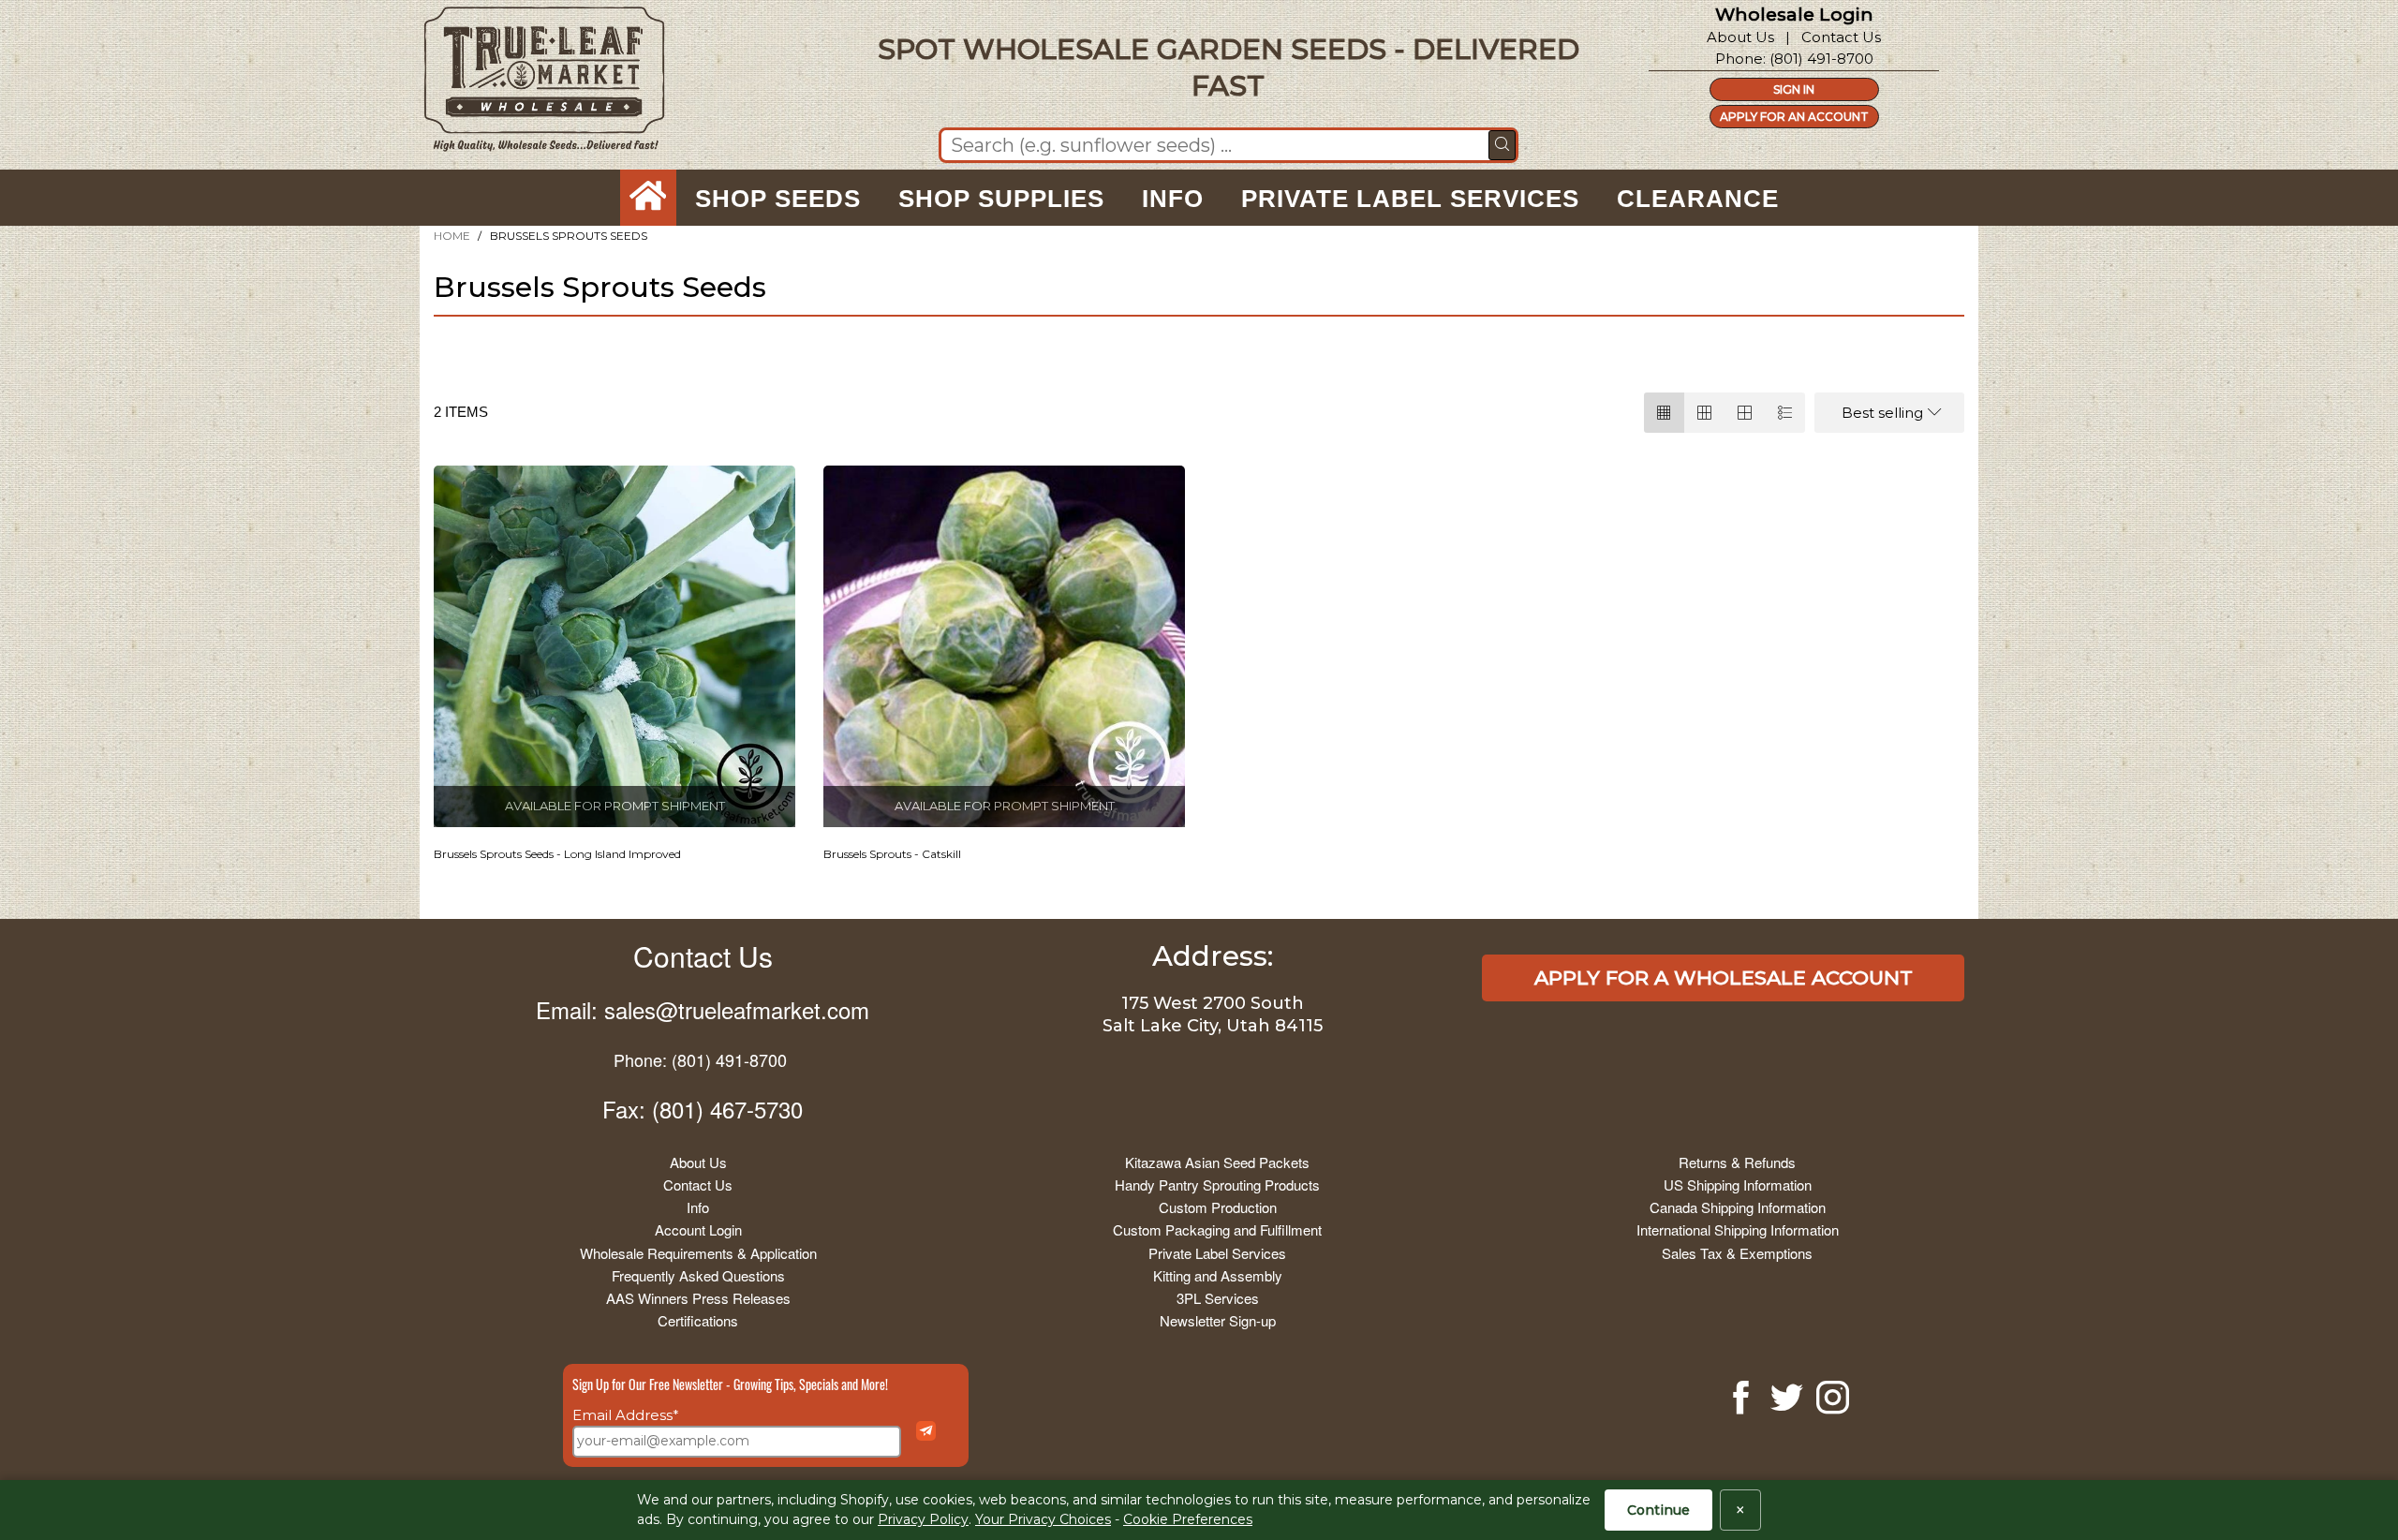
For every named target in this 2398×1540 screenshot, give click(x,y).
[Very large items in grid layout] (1745, 413)
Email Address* (626, 1415)
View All (515, 349)
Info (698, 1207)
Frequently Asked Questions (698, 1275)
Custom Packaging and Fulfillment (1217, 1229)
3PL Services (1218, 1298)
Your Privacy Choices (1043, 1519)
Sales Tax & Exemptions (1737, 1253)
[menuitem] (648, 199)
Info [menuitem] (1173, 199)
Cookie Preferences (1188, 1519)
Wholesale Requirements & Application (698, 1253)
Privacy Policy (923, 1519)
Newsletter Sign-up (1218, 1320)
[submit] (1502, 145)
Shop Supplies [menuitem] (1001, 199)
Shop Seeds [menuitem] (778, 199)
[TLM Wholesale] (532, 84)
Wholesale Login (1794, 15)
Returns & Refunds (1737, 1162)
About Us (1740, 37)
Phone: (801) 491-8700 (700, 1059)
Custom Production (1218, 1207)
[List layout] (1785, 413)
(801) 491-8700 (1821, 59)
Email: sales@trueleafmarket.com (703, 1009)
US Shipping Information (1738, 1185)
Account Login (698, 1229)
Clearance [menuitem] (1698, 199)
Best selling (1882, 413)
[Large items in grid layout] (1704, 413)
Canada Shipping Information (1738, 1207)
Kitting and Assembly (1218, 1275)
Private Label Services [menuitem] (1410, 199)
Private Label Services (1217, 1253)
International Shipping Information (1738, 1229)
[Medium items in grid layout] (1664, 413)
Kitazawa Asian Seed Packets (1217, 1162)
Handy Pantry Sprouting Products (1217, 1185)
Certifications (698, 1320)
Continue (1658, 1510)
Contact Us (1841, 37)
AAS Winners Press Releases (698, 1298)
